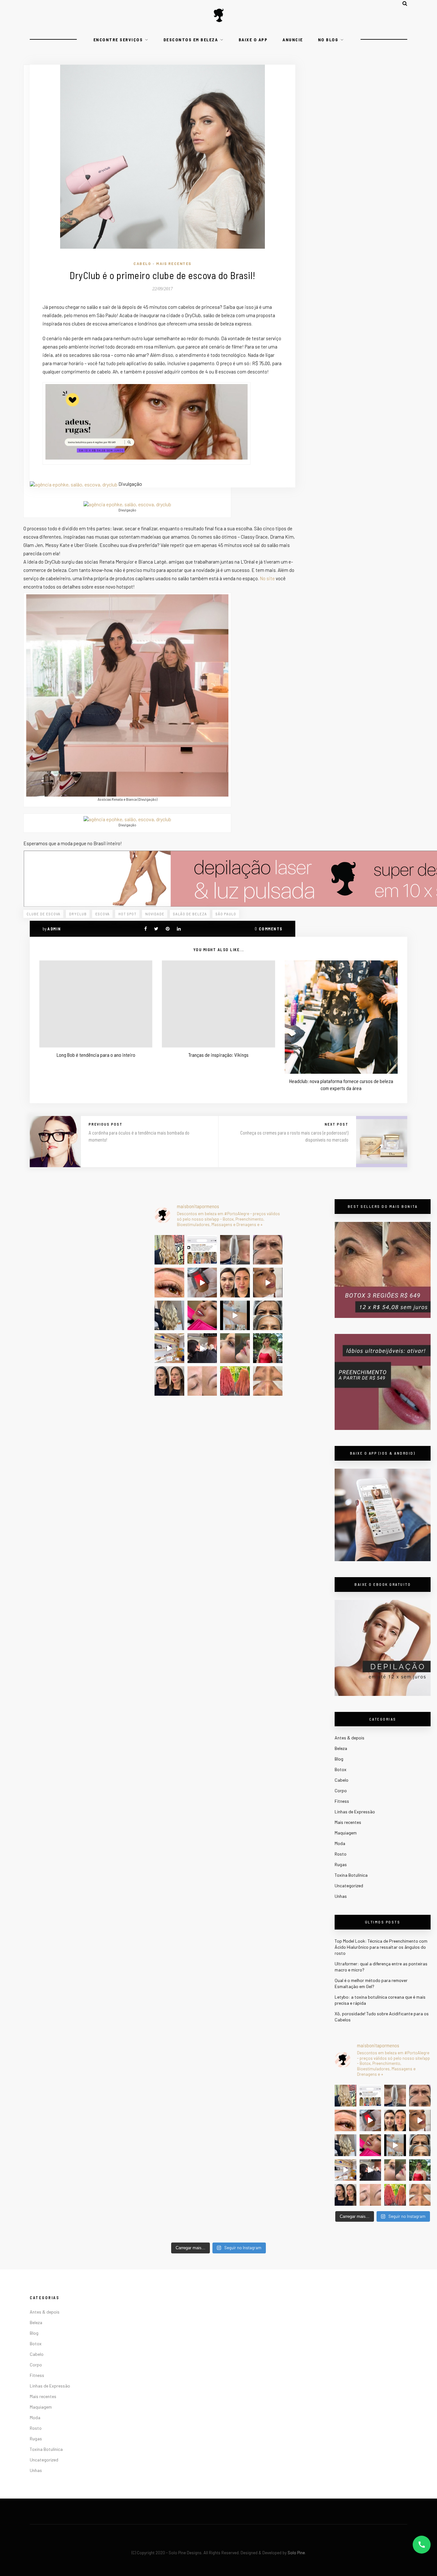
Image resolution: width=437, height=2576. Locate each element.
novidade (155, 914)
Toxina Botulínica (351, 1875)
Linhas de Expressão (355, 1812)
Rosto (341, 1854)
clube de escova (44, 914)
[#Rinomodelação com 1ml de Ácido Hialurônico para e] (395, 2170)
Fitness (342, 1801)
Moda (340, 1843)
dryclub (78, 914)
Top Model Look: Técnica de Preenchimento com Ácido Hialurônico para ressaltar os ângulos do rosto (381, 1947)
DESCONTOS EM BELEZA (191, 40)
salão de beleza (190, 914)
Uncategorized (349, 1886)
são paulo (226, 914)
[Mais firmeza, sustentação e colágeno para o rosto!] (395, 2121)
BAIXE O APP (253, 40)
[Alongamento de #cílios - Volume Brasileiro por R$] (346, 2121)
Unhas (341, 1896)
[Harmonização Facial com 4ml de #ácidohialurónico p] (420, 2121)
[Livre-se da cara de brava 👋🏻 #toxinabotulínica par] (420, 2096)
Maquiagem (346, 1833)
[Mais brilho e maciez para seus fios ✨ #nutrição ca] (346, 2096)
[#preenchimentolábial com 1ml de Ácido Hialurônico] (370, 2145)
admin (54, 929)
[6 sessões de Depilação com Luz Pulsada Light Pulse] (395, 2145)
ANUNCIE (293, 40)
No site (268, 578)
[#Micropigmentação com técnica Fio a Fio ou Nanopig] (370, 2195)
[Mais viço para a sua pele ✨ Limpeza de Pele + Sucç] (420, 2195)
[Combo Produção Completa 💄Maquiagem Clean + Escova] (420, 2170)
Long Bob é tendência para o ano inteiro (96, 1055)
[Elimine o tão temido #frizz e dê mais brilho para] (395, 2195)
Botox (341, 1769)
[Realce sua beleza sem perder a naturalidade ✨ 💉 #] (346, 2195)
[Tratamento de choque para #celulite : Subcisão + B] (370, 2170)
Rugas (341, 1864)
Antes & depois (350, 1738)
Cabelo (142, 263)
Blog (339, 1759)
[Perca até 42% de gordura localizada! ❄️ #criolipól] (370, 2121)
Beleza (341, 1748)
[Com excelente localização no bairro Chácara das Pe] (346, 2170)
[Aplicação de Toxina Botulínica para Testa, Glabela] (420, 2145)
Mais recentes (174, 263)
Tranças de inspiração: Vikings (219, 1055)
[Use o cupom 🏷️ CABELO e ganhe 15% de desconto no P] (370, 2096)
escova (103, 914)
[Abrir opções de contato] (422, 2545)
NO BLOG (328, 40)
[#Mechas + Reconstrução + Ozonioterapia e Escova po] (346, 2145)
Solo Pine (296, 2553)
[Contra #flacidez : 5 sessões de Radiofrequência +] (395, 2096)
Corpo (341, 1790)
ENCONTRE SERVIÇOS (118, 40)
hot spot (127, 914)
